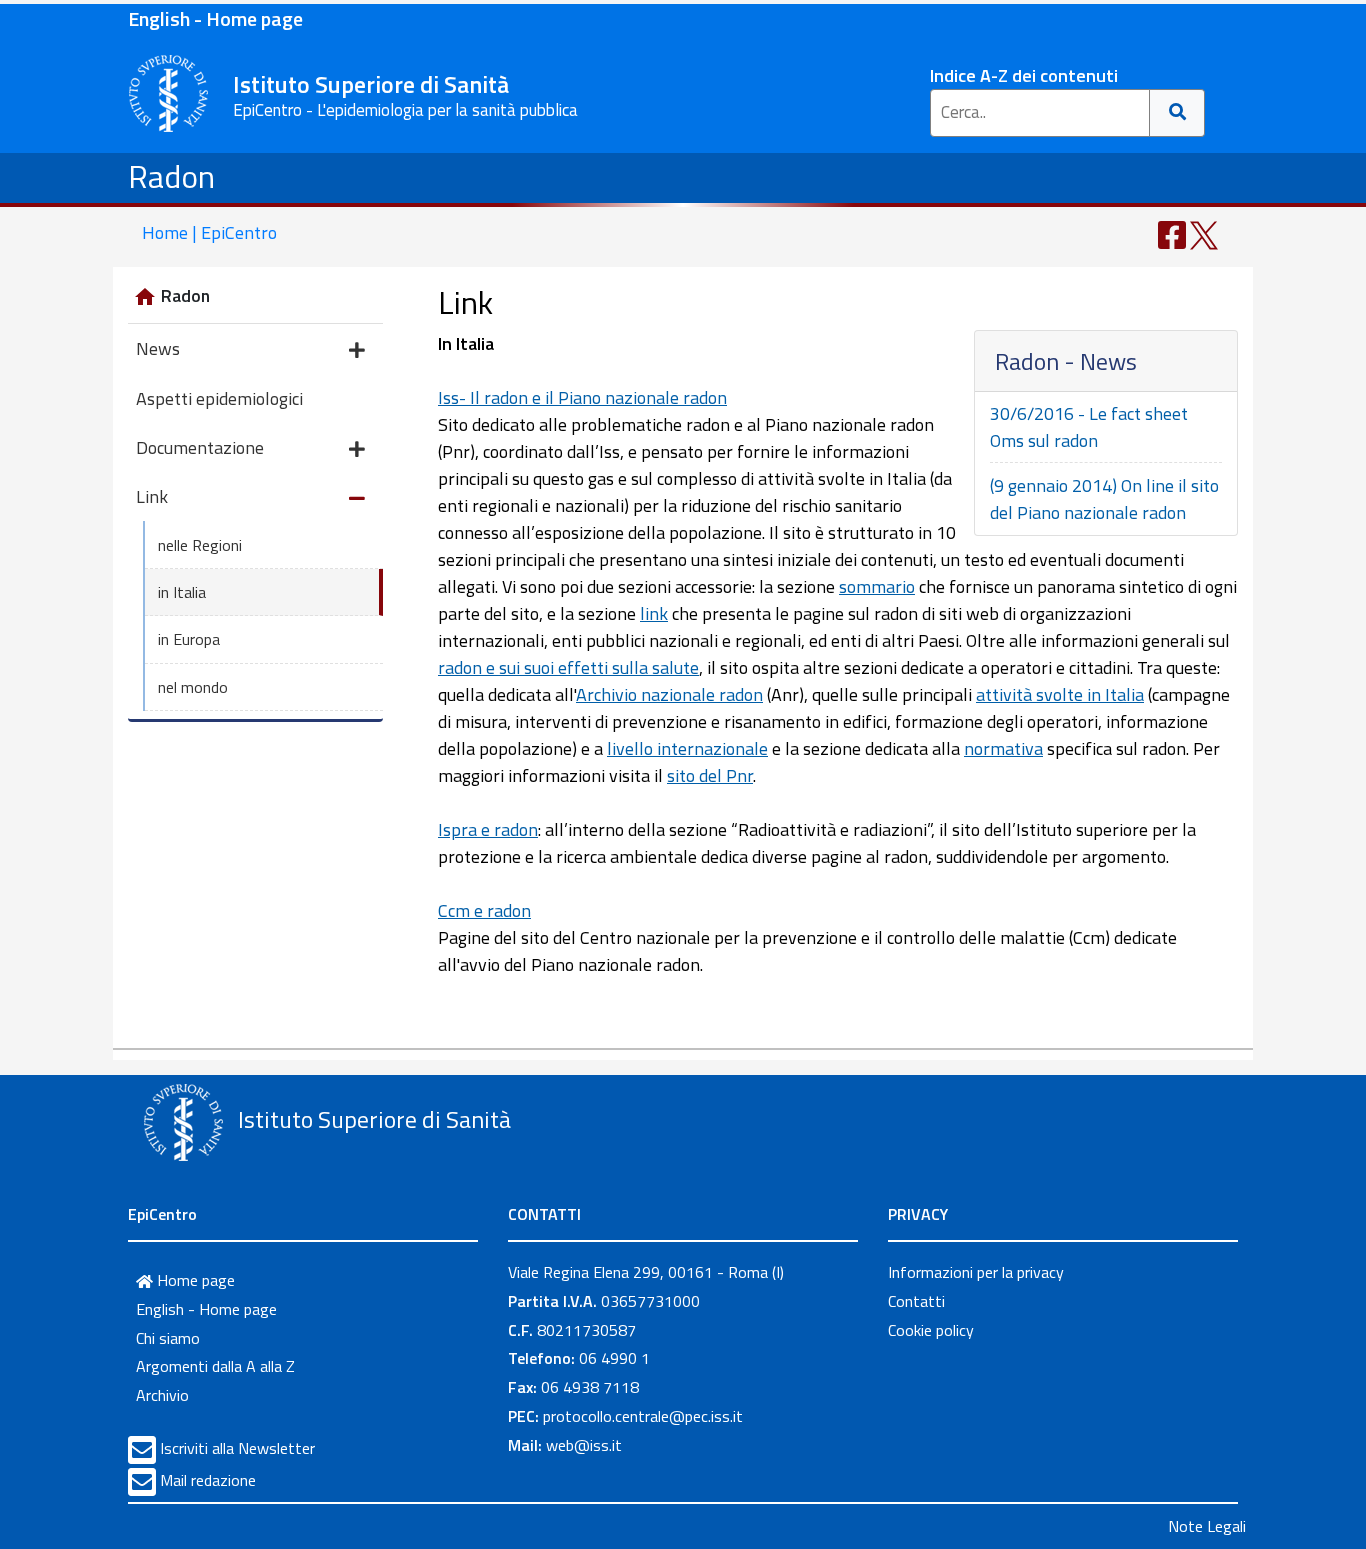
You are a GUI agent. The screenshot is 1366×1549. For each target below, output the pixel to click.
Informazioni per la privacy (976, 1272)
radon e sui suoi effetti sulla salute (568, 667)
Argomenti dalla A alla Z (215, 1366)
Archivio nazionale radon (669, 694)
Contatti (916, 1301)
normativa (1003, 748)
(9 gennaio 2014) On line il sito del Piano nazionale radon (1104, 499)
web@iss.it (584, 1445)
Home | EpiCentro (209, 232)
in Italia (182, 592)
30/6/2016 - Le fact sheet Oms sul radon (1089, 427)
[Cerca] (1177, 113)
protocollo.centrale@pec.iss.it (643, 1416)
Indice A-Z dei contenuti (1024, 75)
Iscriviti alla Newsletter (237, 1448)
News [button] (158, 348)
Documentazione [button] (200, 447)
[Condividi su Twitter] (1204, 233)
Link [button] (152, 496)
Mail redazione (208, 1480)
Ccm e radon (484, 910)
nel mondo (193, 687)
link (654, 613)
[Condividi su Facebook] (1172, 233)
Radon (171, 176)
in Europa (189, 639)
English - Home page (215, 18)
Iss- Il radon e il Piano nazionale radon (582, 397)
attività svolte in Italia (1060, 694)
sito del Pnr (710, 775)
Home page (194, 1280)
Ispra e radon (488, 829)
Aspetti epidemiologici (219, 398)
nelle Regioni (200, 545)
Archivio (162, 1395)
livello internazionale (687, 748)
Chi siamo (168, 1338)
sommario (877, 586)
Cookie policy (931, 1330)
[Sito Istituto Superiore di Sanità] (183, 1122)
